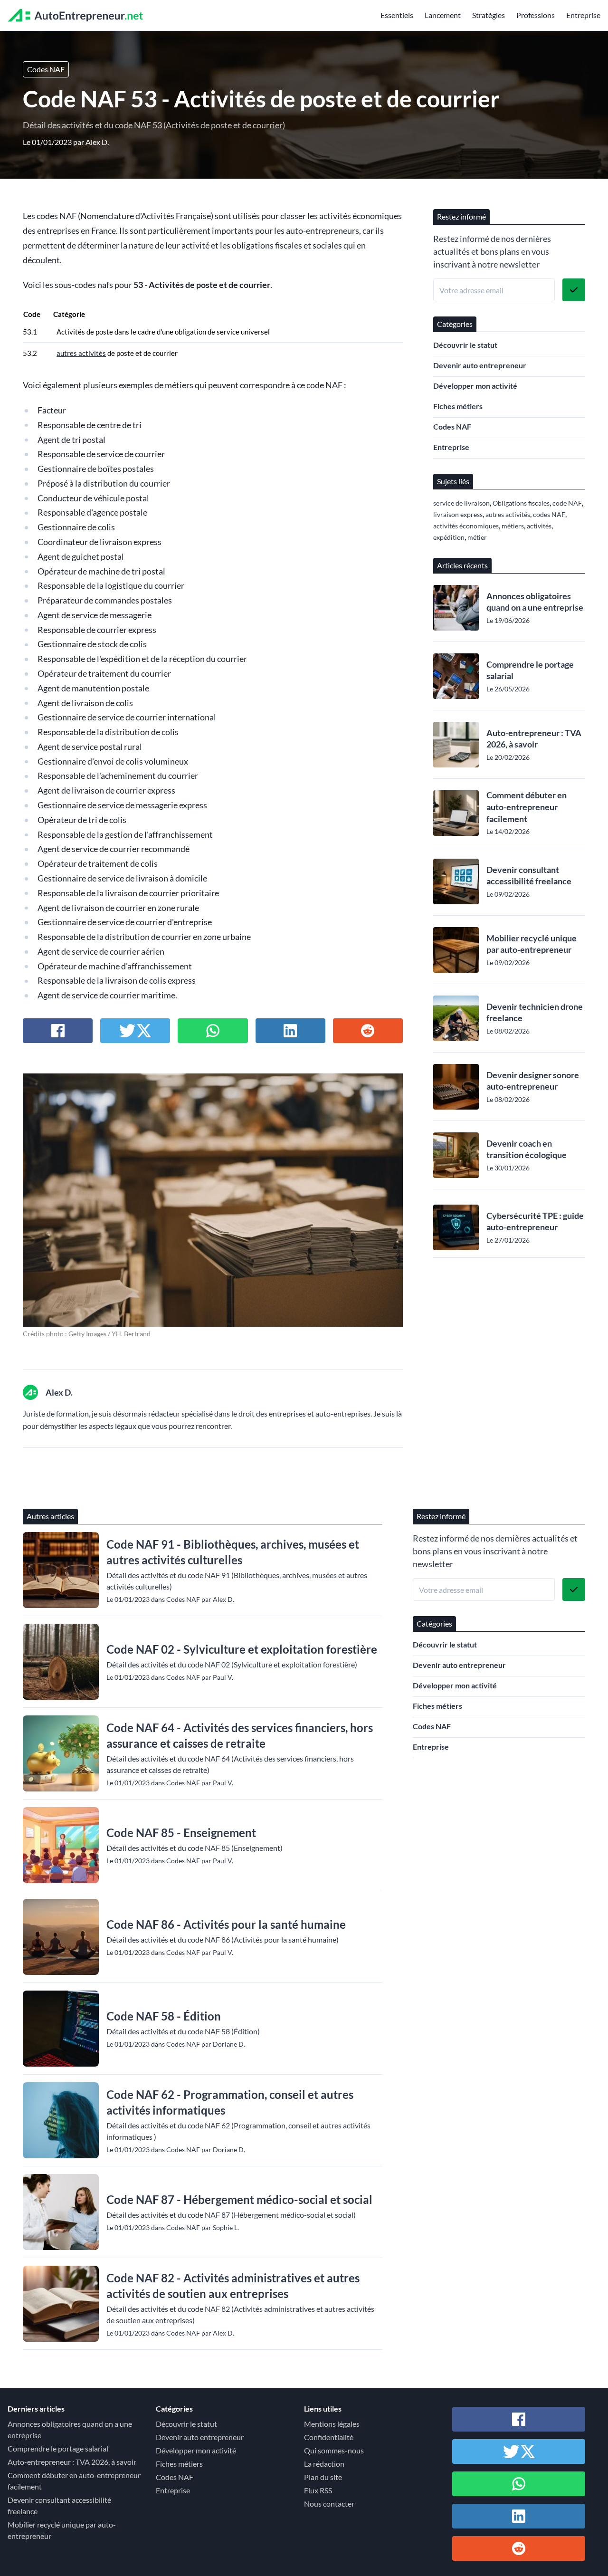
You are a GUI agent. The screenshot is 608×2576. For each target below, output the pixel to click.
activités (539, 526)
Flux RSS (318, 2490)
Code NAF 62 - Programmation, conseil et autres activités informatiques (230, 2102)
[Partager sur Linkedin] (290, 1031)
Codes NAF (46, 69)
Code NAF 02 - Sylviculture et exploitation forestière (242, 1649)
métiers (513, 526)
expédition (449, 537)
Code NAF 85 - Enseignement (181, 1833)
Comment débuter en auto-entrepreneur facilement (527, 807)
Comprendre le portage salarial (530, 670)
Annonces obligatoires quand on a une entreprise (535, 602)
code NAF (567, 503)
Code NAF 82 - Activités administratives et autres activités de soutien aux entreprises (233, 2286)
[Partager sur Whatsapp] (213, 1031)
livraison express (458, 514)
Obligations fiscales (521, 503)
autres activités (81, 353)
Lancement (443, 15)
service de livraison (461, 503)
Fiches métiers (458, 406)
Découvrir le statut (465, 345)
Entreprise (583, 15)
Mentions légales (332, 2424)
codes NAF (549, 514)
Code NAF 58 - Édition (164, 2016)
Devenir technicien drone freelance (535, 1012)
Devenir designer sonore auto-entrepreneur (533, 1081)
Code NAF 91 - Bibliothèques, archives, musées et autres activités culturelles (233, 1552)
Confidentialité (329, 2437)
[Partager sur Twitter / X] (135, 1031)
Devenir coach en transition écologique (527, 1149)
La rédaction (324, 2464)
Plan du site (323, 2477)
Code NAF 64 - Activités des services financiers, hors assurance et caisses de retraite (240, 1735)
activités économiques (466, 526)
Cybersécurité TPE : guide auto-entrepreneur (535, 1221)
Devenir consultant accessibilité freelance (529, 876)
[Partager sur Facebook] (58, 1031)
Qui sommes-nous (334, 2450)
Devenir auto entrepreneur (480, 365)
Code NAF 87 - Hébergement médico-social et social (239, 2199)
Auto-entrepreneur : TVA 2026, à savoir (534, 739)
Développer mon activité (475, 386)
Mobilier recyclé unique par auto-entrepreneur (532, 944)
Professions (536, 15)
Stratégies (489, 15)
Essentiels (397, 15)
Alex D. (97, 142)
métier (477, 537)
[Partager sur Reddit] (368, 1031)
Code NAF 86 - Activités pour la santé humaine (226, 1924)
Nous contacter (329, 2504)
